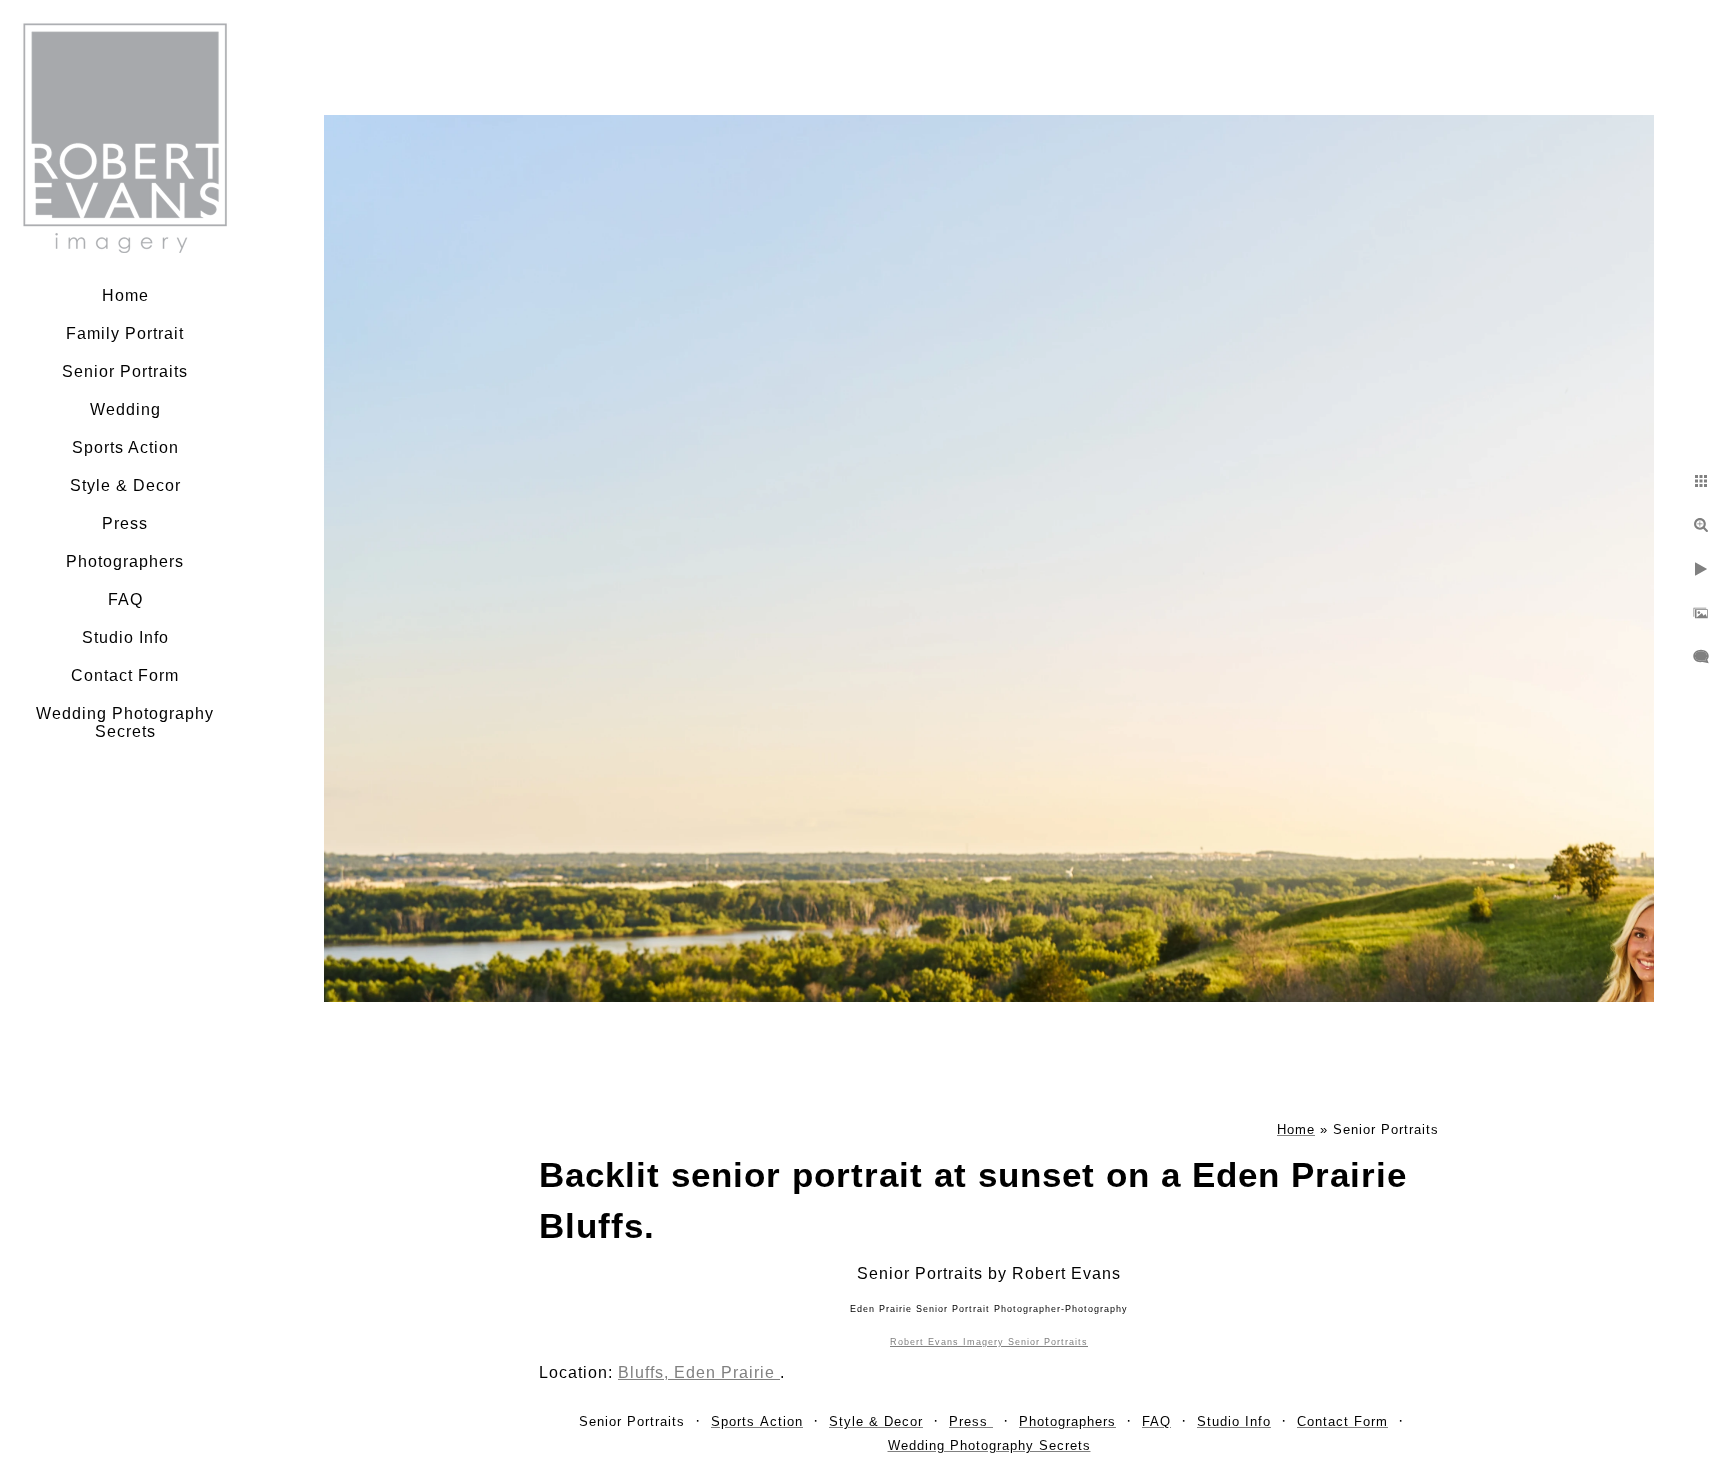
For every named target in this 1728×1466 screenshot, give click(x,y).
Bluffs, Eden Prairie (699, 1372)
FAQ (125, 599)
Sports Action (125, 447)
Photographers (125, 561)
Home (125, 295)
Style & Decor (125, 485)
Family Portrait (125, 333)
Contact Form (125, 675)
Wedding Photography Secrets (125, 722)
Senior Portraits (125, 371)
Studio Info (125, 637)
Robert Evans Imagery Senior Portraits (989, 1342)
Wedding (125, 409)
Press (125, 523)
